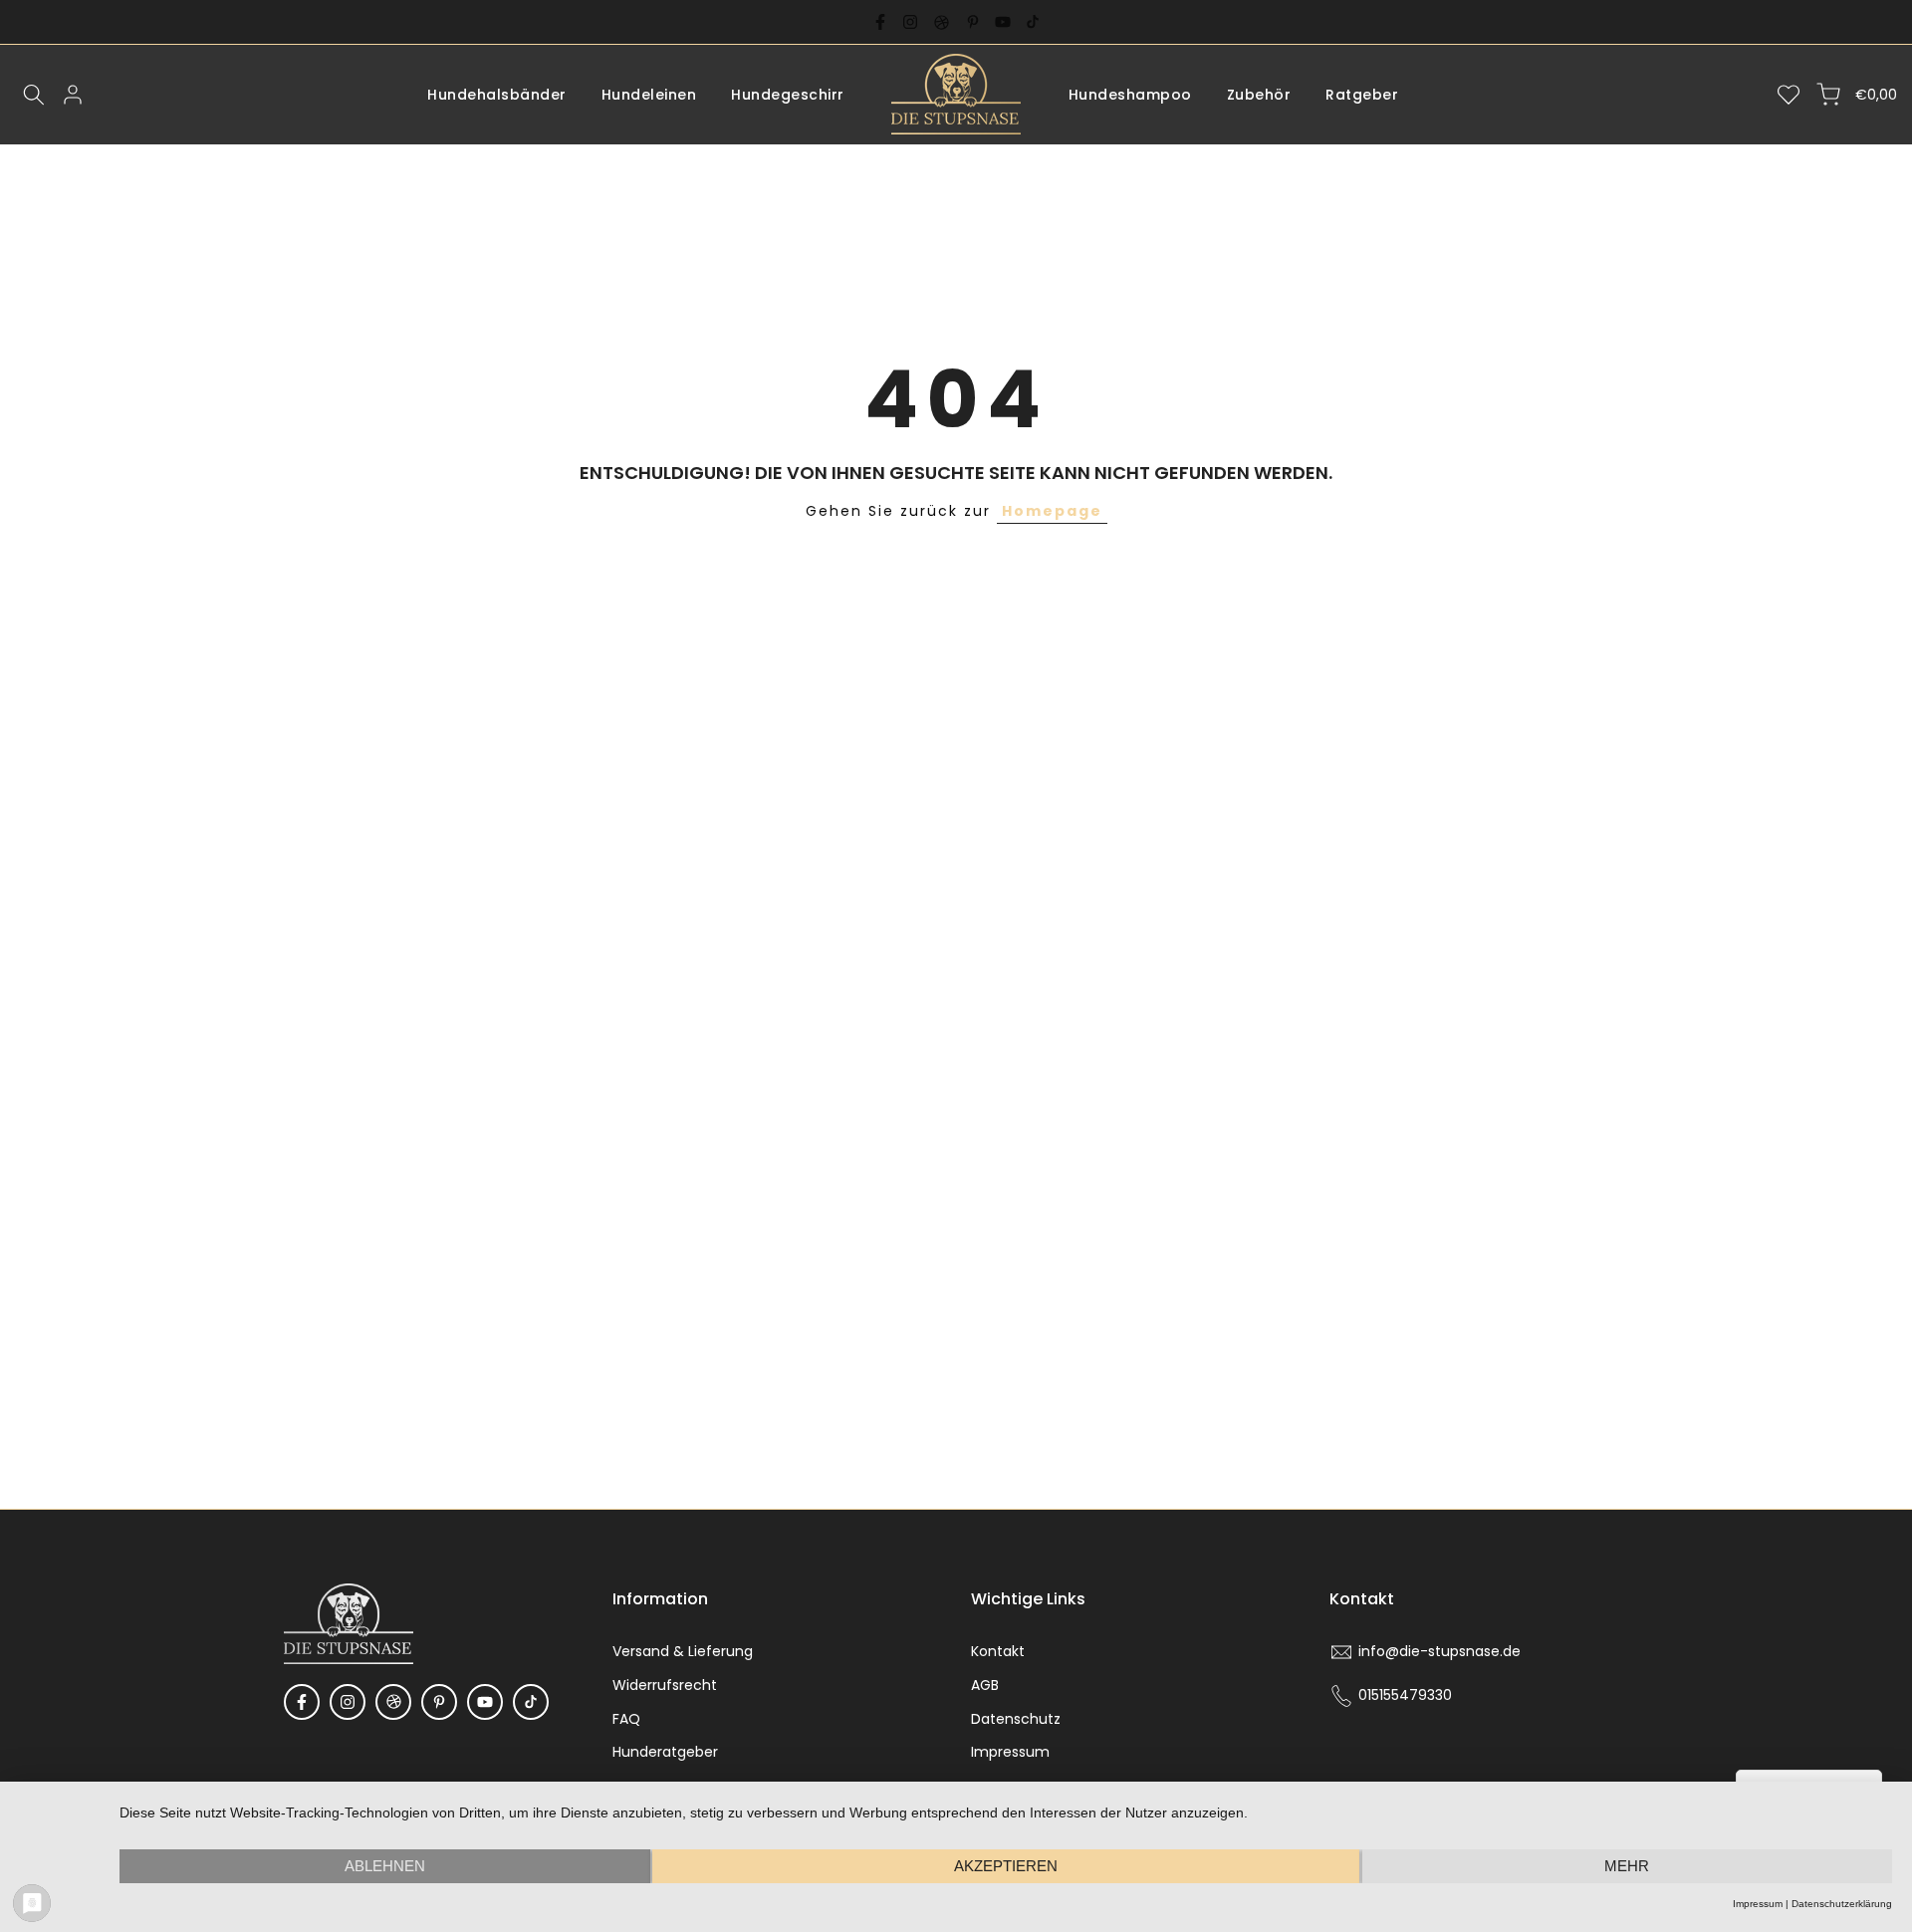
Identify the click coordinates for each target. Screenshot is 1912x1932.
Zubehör (1259, 95)
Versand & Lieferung (683, 1651)
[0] (1789, 95)
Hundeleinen (649, 95)
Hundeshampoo (1130, 95)
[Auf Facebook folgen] (880, 22)
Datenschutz (1016, 1719)
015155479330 (1405, 1695)
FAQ (626, 1719)
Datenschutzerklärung (1842, 1904)
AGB (985, 1685)
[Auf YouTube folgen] (1003, 22)
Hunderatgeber (665, 1752)
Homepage (1052, 511)
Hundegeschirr (788, 95)
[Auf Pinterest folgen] (973, 22)
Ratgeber (1362, 95)
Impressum (1010, 1752)
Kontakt (998, 1651)
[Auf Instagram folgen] (910, 22)
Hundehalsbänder (497, 95)
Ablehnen (385, 1866)
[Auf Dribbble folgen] (942, 22)
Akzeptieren (1006, 1866)
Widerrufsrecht (665, 1685)
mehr (1627, 1866)
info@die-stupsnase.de (1439, 1651)
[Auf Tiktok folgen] (1033, 22)
